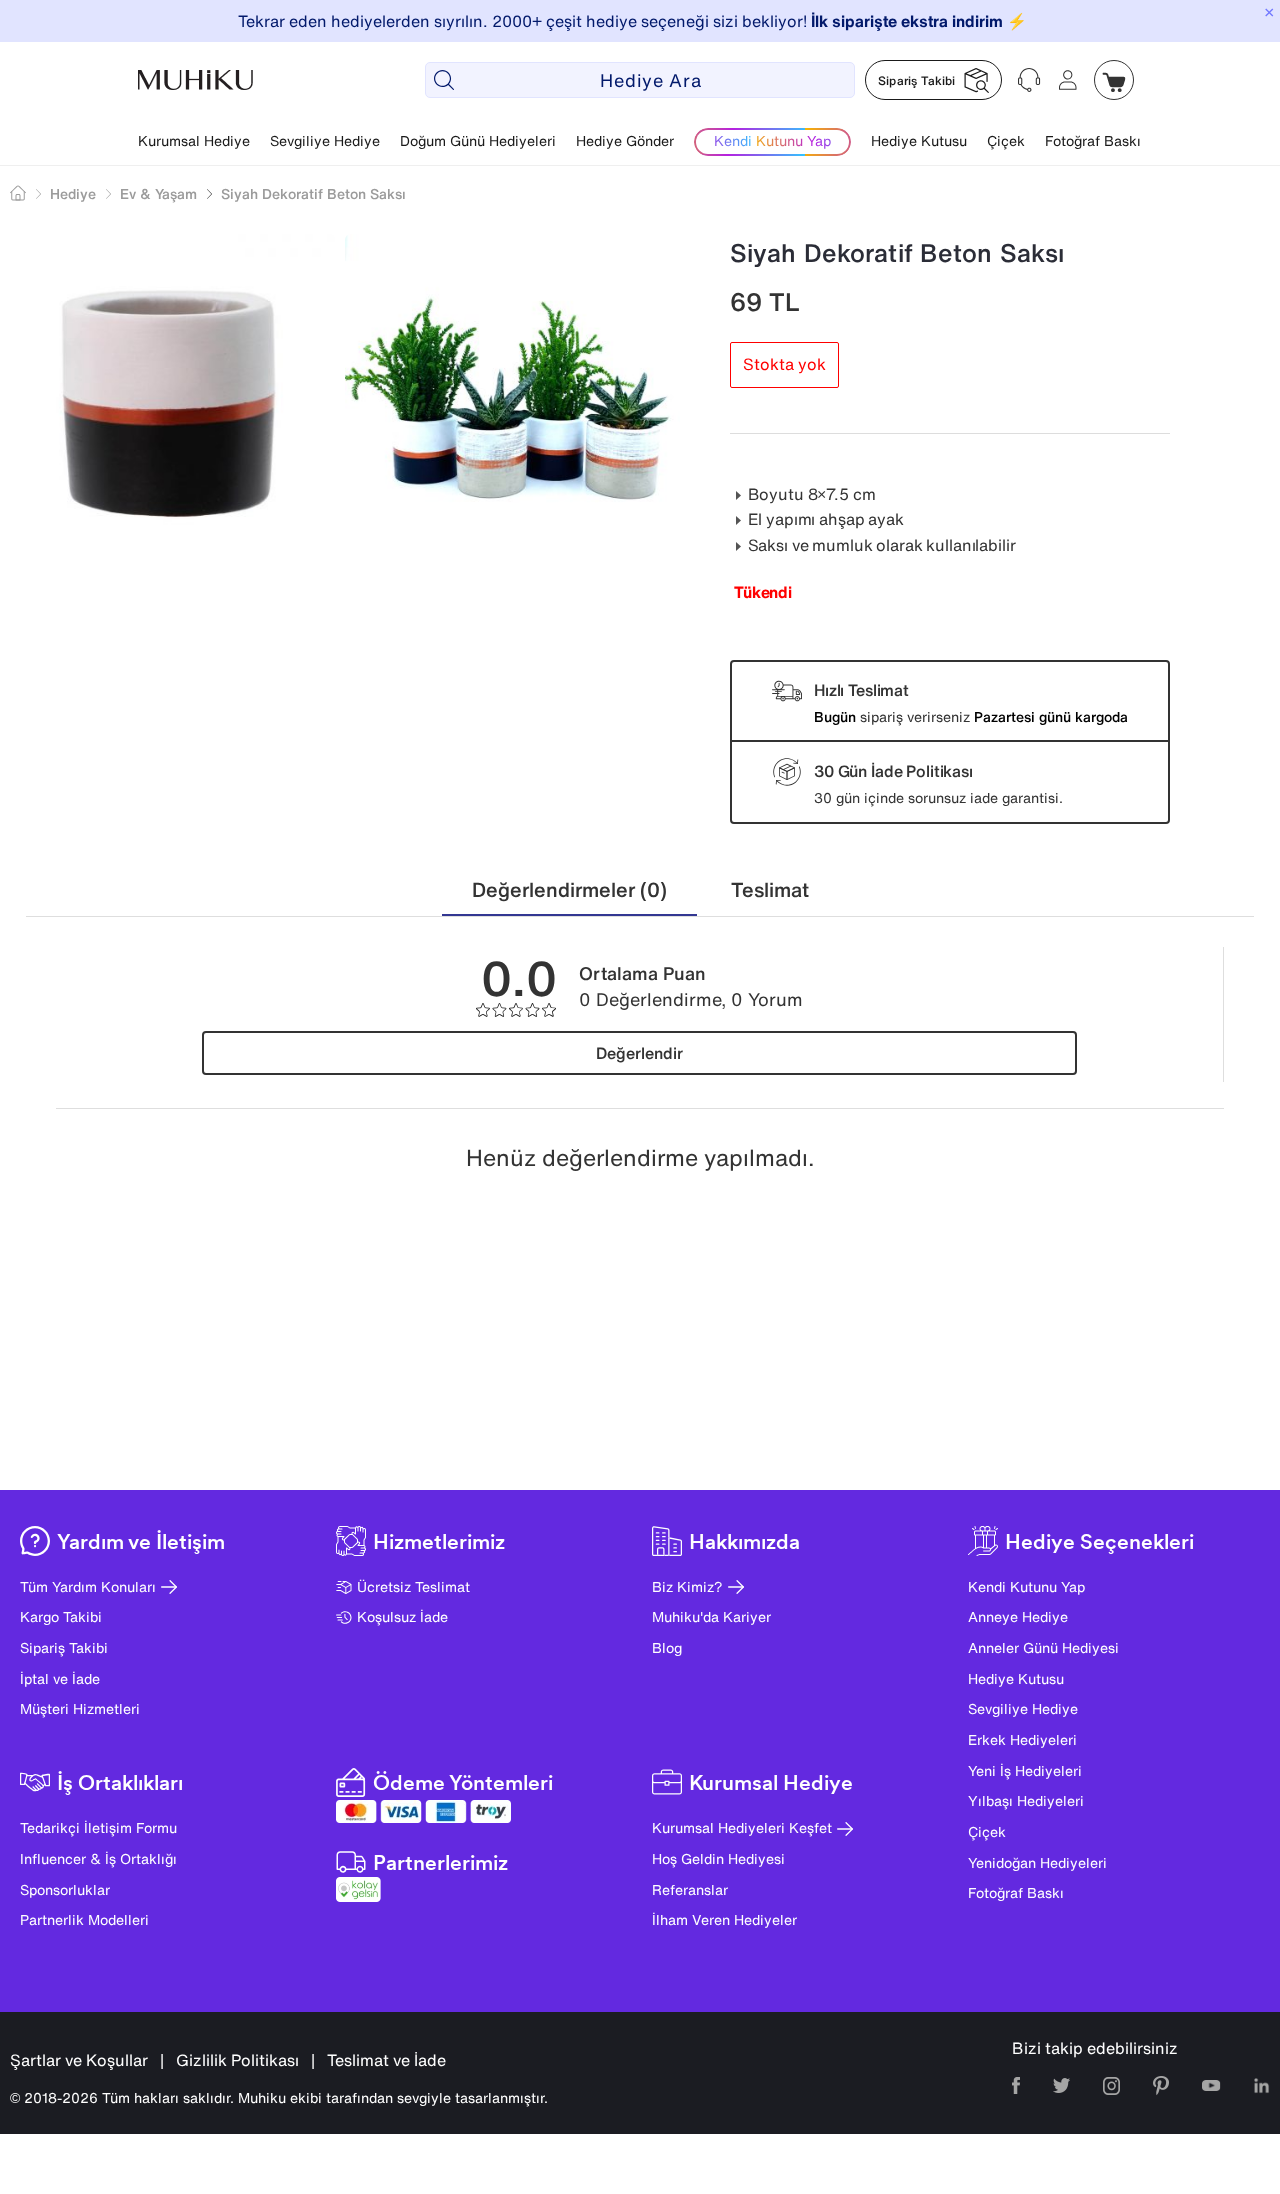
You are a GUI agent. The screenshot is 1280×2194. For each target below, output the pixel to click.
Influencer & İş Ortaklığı (98, 1858)
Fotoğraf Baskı (1093, 140)
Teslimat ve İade (386, 2060)
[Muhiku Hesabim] (1068, 80)
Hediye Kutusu (919, 140)
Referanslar (690, 1889)
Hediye (73, 193)
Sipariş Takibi (64, 1647)
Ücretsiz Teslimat (413, 1586)
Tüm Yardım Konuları (88, 1586)
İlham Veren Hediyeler (724, 1919)
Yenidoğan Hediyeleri (1037, 1862)
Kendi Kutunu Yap (1026, 1586)
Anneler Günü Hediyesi (1043, 1647)
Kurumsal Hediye (194, 140)
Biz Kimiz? (687, 1586)
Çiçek (1006, 140)
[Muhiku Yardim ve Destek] (1030, 80)
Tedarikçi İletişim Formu (98, 1827)
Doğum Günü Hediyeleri (478, 140)
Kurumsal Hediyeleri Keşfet (742, 1827)
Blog (667, 1647)
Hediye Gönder (625, 140)
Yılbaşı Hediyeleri (1026, 1800)
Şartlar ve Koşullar (79, 2060)
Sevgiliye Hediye (325, 140)
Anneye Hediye (1018, 1616)
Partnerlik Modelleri (84, 1919)
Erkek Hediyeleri (1022, 1739)
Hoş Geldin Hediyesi (718, 1858)
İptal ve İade (60, 1678)
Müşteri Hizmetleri (80, 1708)
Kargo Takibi (61, 1616)
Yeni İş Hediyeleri (1025, 1770)
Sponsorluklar (65, 1889)
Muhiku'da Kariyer (711, 1616)
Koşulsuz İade (402, 1616)
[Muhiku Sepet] (1114, 80)
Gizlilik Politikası (237, 2060)
